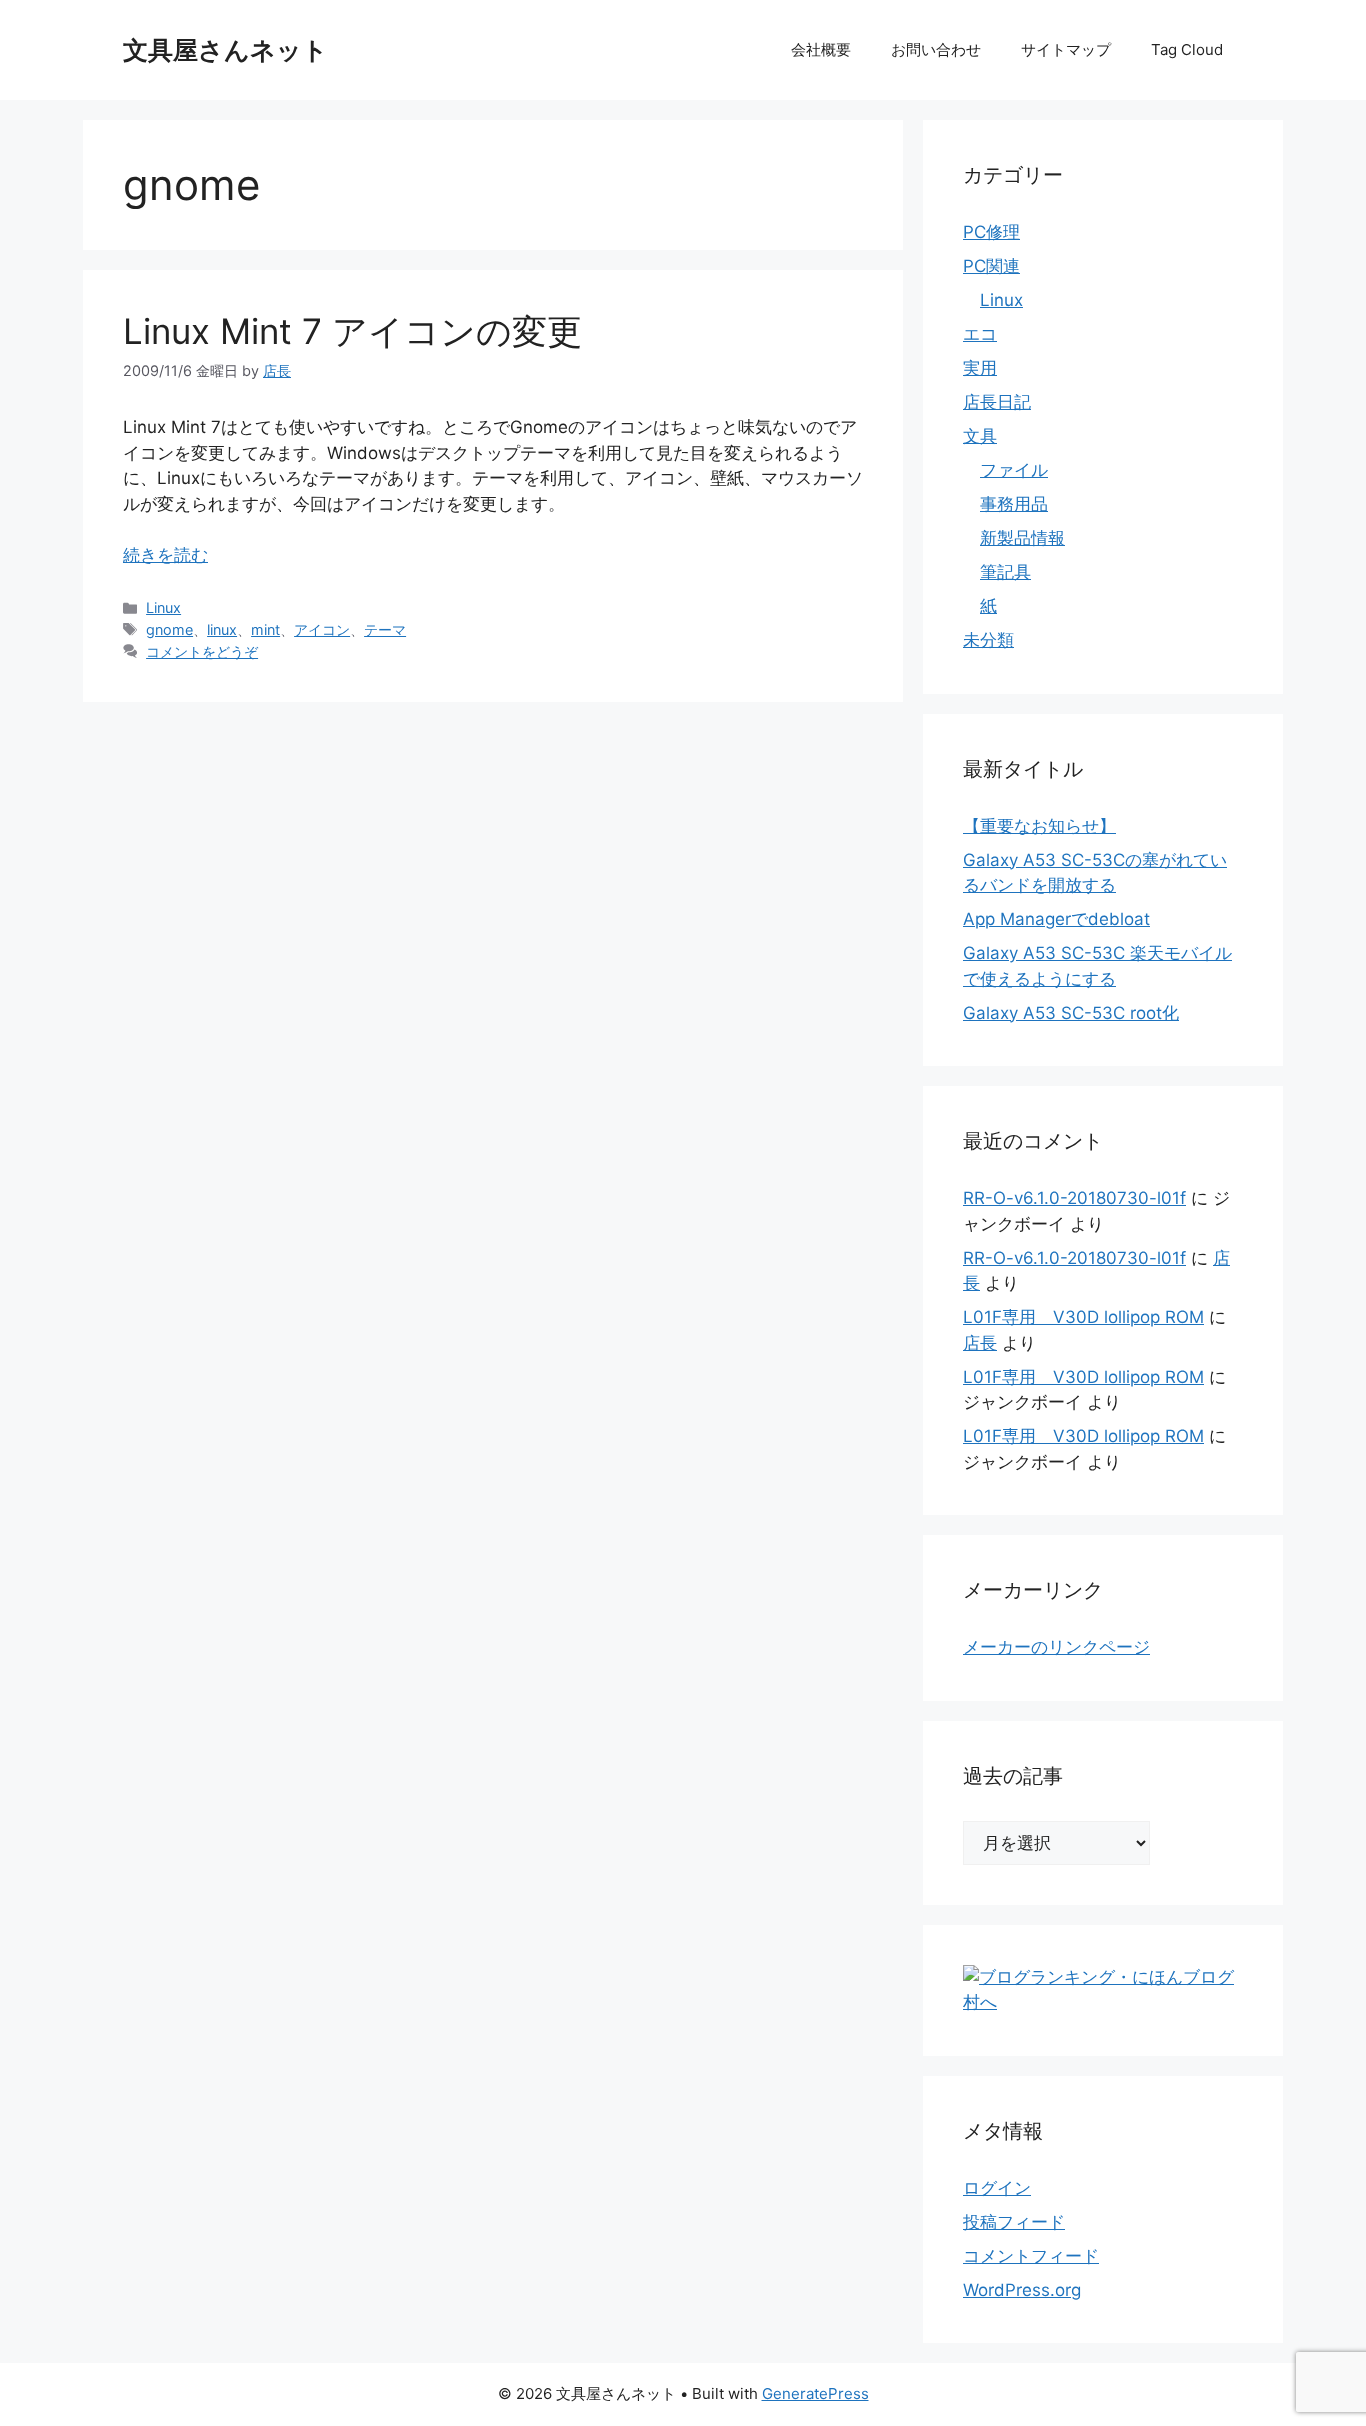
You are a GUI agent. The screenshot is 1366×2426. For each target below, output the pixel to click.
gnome (169, 629)
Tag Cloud (1187, 49)
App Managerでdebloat (1056, 919)
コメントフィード (1031, 2256)
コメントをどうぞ (202, 651)
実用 (980, 368)
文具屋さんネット (225, 50)
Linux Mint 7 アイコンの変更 (352, 331)
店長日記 (997, 402)
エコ (980, 334)
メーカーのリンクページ (1056, 1647)
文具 (980, 436)
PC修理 (991, 232)
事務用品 (1014, 504)
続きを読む (165, 555)
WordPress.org (1022, 2290)
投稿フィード (1014, 2222)
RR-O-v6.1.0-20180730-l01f (1074, 1198)
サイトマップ (1066, 49)
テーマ (385, 629)
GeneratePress (815, 2393)
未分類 (988, 640)
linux (222, 629)
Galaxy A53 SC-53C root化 (1071, 1013)
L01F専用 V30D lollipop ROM (1083, 1317)
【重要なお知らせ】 (1039, 826)
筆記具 (1005, 572)
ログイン (997, 2188)
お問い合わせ (936, 49)
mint (265, 629)
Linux (163, 607)
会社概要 (821, 49)
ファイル (1014, 470)
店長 (980, 1343)
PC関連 (991, 266)
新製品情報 (1022, 538)
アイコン (322, 629)
